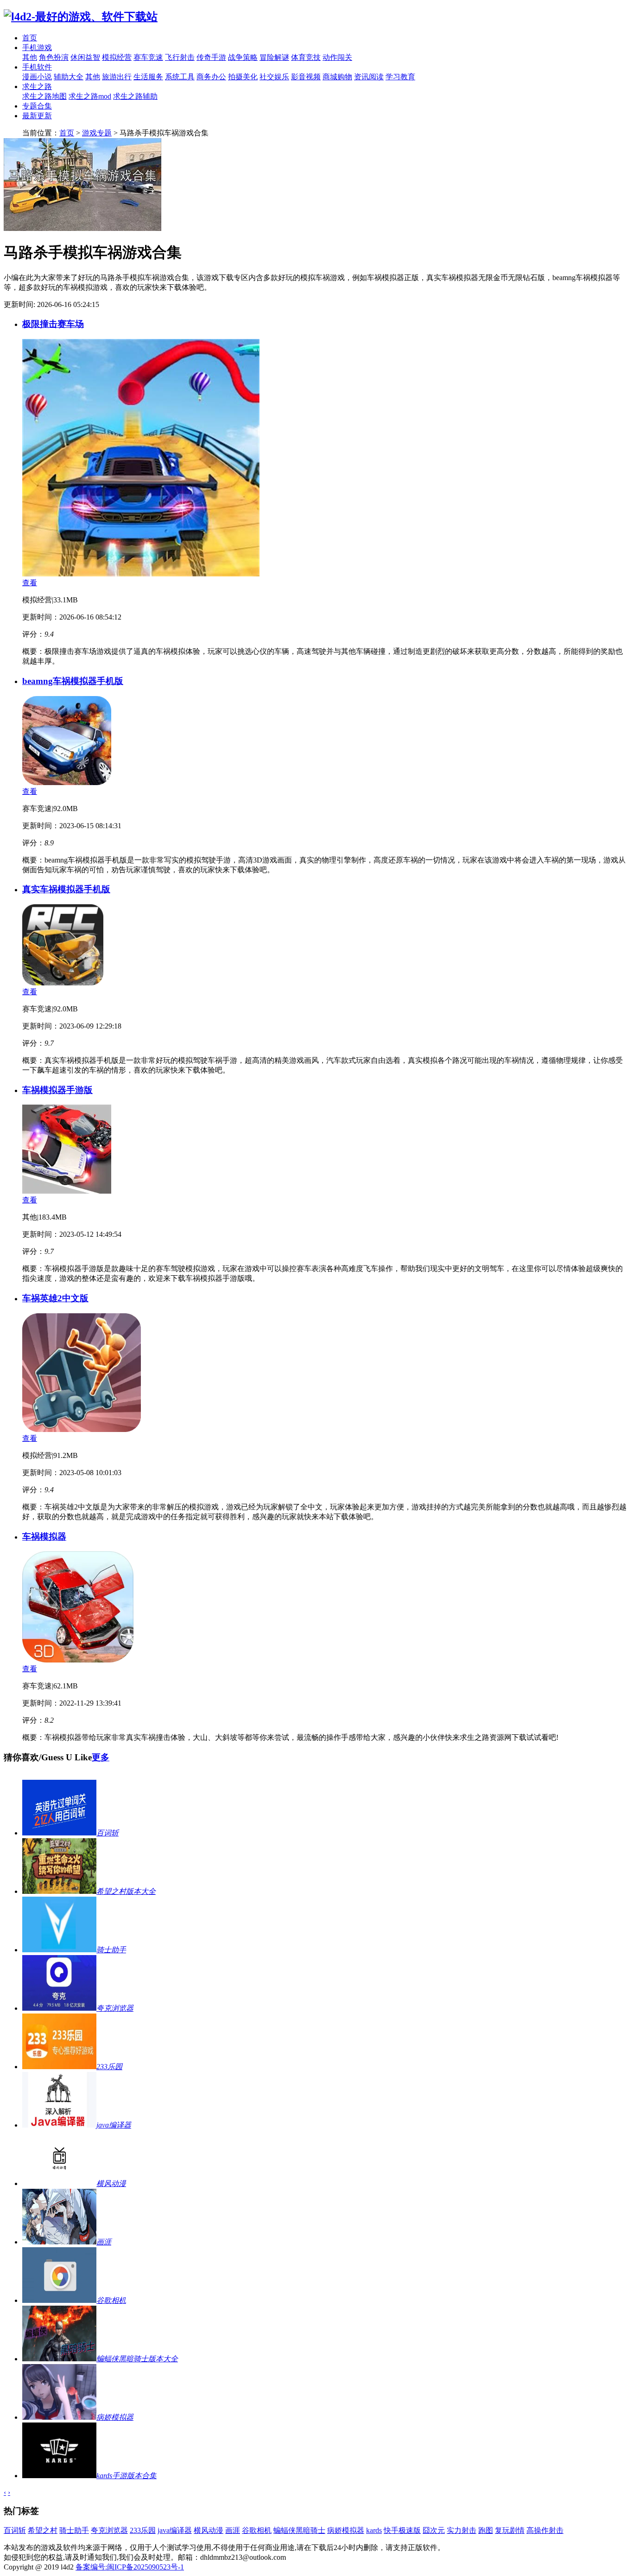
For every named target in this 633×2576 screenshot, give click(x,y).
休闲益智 (85, 57)
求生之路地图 (44, 96)
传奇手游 (211, 57)
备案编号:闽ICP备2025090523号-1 (130, 2567)
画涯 (233, 2530)
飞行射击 (180, 57)
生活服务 (148, 77)
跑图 (486, 2530)
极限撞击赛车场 (53, 324)
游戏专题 (97, 133)
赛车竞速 (148, 57)
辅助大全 (69, 77)
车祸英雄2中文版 (55, 1298)
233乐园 (143, 2530)
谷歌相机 (257, 2530)
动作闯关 (337, 57)
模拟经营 (117, 57)
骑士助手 (74, 2530)
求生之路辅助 (135, 96)
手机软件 (37, 67)
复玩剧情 (510, 2530)
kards (374, 2530)
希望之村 (43, 2530)
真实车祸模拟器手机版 (66, 889)
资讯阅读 (369, 77)
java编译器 (175, 2530)
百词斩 (15, 2530)
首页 (30, 38)
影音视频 (306, 77)
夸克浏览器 (109, 2530)
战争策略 (243, 57)
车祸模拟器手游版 (57, 1090)
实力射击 (462, 2530)
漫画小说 (37, 77)
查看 (30, 583)
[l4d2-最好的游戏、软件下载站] (81, 17)
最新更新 (37, 116)
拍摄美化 (243, 77)
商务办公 (211, 77)
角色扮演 (54, 57)
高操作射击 (545, 2530)
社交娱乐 (274, 77)
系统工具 (180, 77)
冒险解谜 (274, 57)
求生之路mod (90, 96)
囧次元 (434, 2530)
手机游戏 (37, 48)
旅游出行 (117, 77)
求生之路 (37, 86)
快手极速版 (402, 2530)
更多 (101, 1757)
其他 (30, 57)
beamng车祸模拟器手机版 (73, 681)
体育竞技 (306, 57)
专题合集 (37, 106)
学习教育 (400, 77)
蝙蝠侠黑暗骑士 (299, 2530)
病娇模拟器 (346, 2530)
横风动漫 (209, 2530)
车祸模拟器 (44, 1537)
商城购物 (337, 77)
